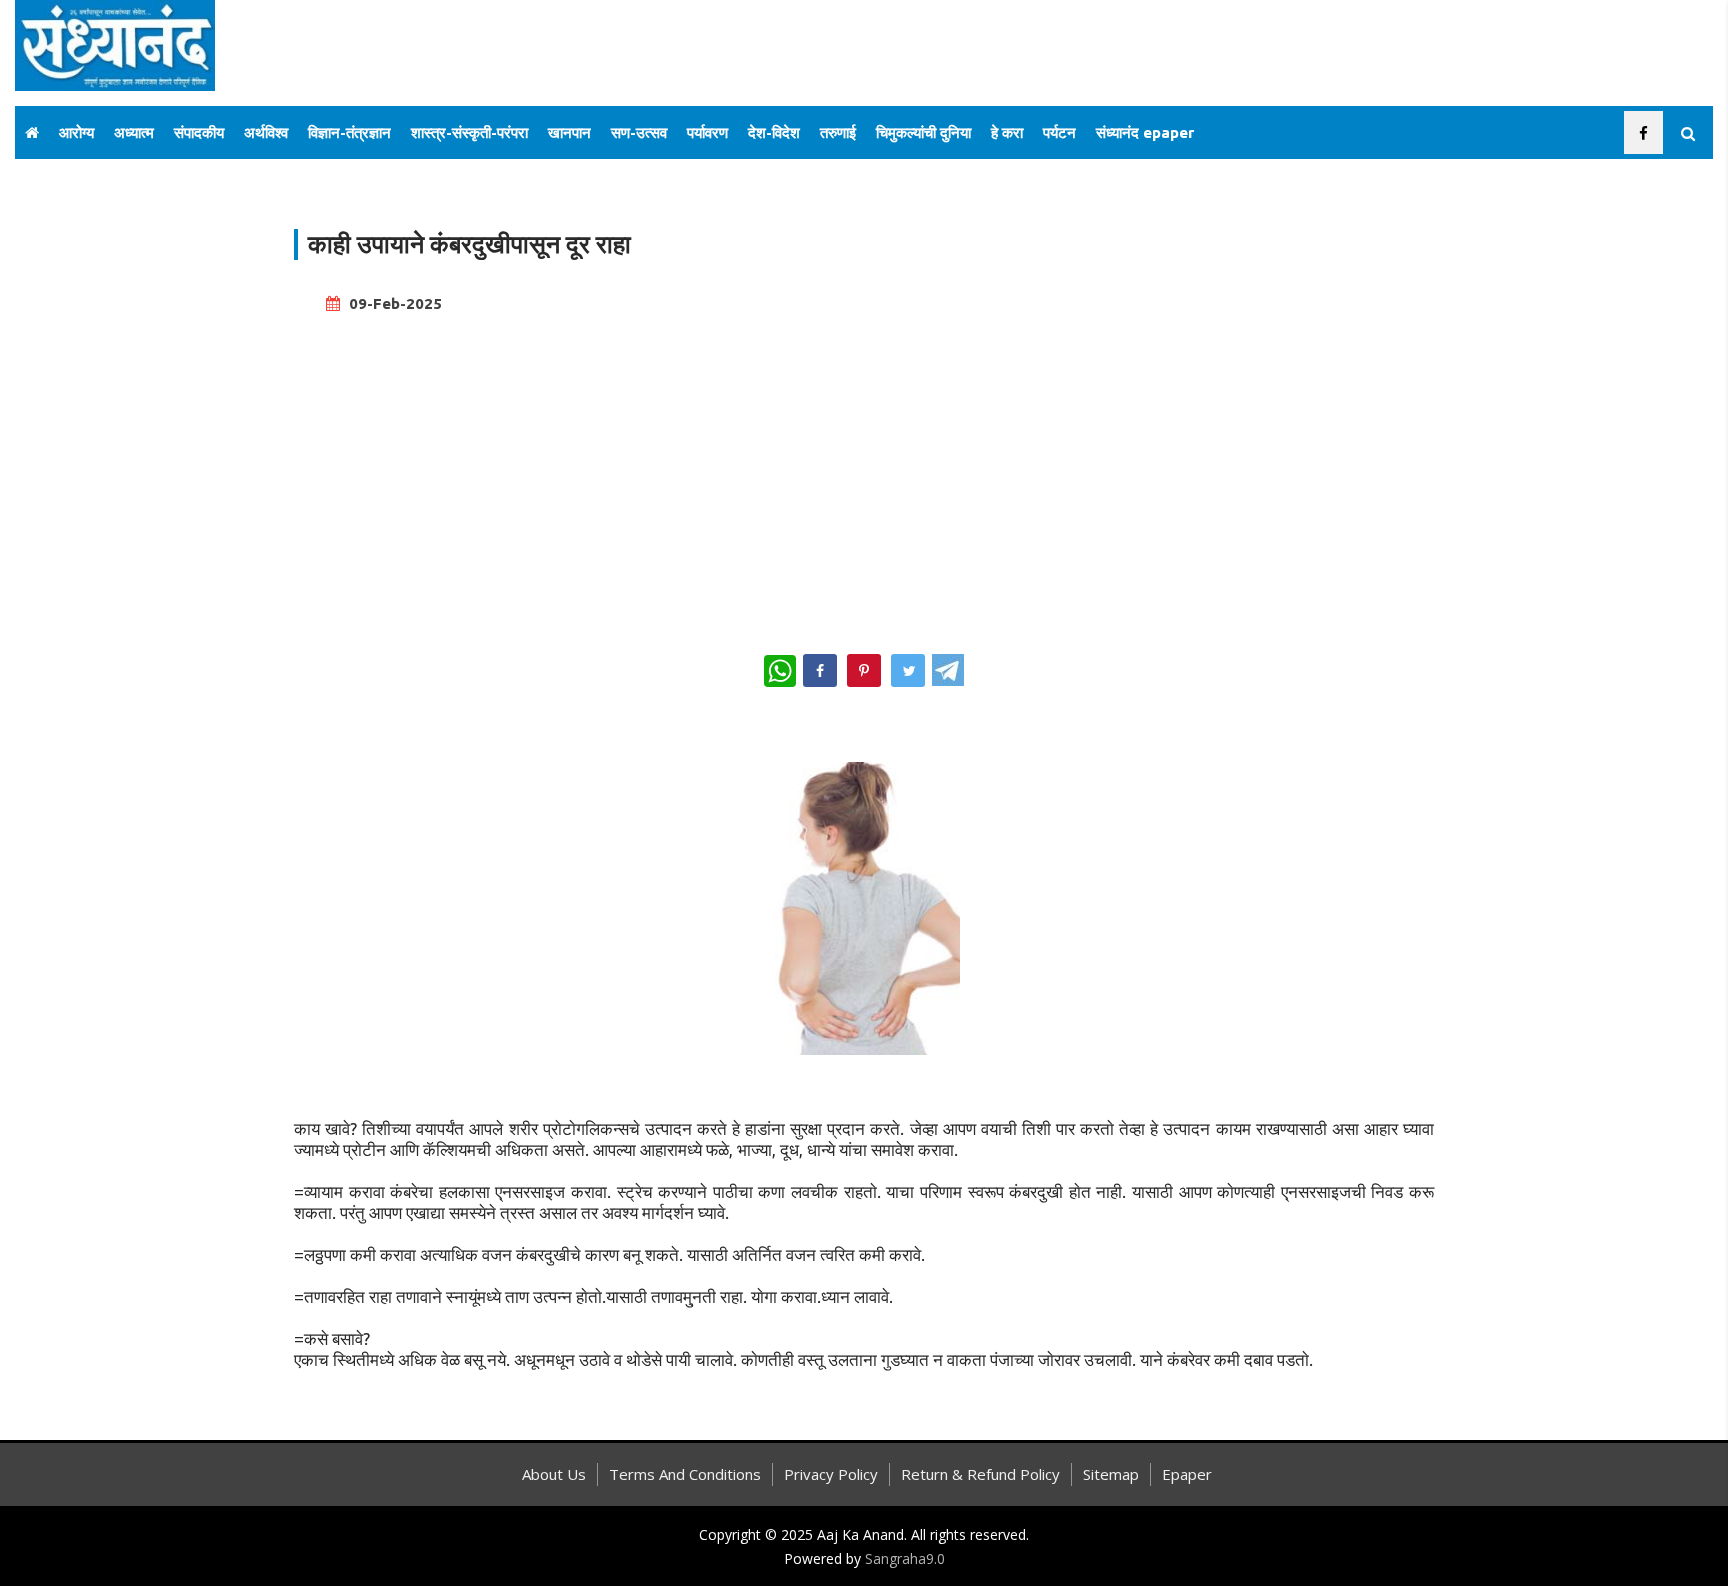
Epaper (1187, 1474)
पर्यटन (1059, 132)
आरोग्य (76, 132)
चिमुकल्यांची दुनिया (923, 132)
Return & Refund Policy (980, 1474)
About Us (554, 1474)
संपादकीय (199, 132)
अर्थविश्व (266, 132)
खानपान (569, 132)
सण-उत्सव (639, 132)
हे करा (1007, 132)
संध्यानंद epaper (1145, 132)
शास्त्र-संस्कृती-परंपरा (469, 132)
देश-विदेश (774, 132)
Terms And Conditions (685, 1474)
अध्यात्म (134, 132)
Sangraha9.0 (905, 1558)
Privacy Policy (831, 1474)
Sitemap (1111, 1474)
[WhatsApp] (780, 671)
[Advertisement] (864, 475)
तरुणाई (838, 132)
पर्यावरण (707, 132)
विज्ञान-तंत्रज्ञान (349, 132)
